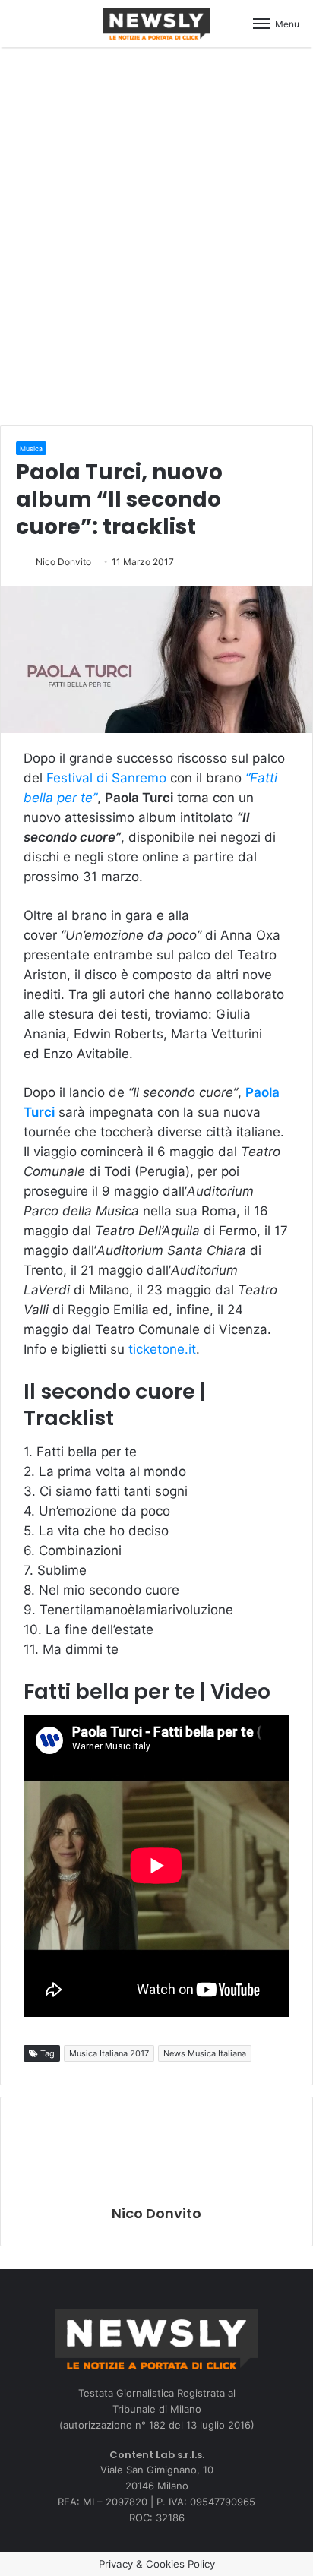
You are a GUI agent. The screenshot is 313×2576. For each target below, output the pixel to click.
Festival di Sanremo (106, 778)
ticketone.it (162, 1349)
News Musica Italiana (205, 2053)
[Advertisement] (156, 234)
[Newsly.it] (156, 24)
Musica (31, 449)
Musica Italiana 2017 (109, 2053)
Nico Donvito (63, 562)
